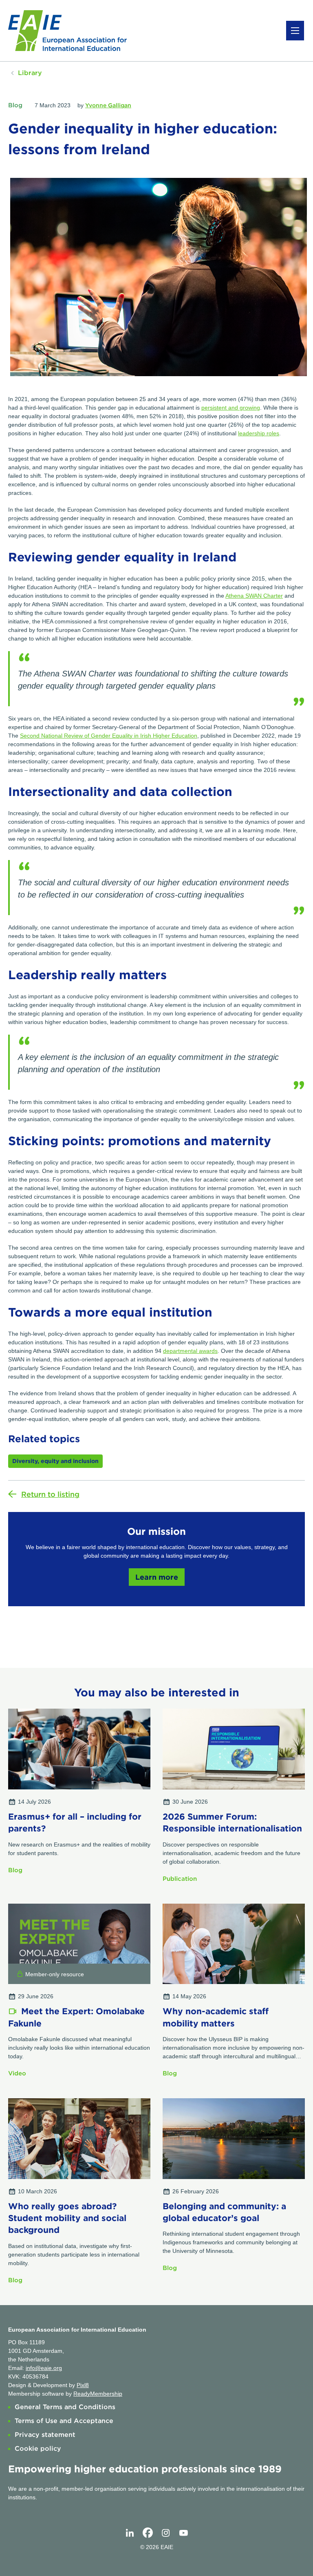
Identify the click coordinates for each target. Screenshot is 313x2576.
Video (17, 2073)
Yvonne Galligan (108, 105)
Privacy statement (45, 2435)
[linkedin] (130, 2533)
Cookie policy (38, 2449)
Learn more (157, 1577)
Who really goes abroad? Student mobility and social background (67, 2218)
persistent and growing (231, 408)
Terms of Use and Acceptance (64, 2421)
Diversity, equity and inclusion (55, 1461)
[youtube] (183, 2533)
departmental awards (190, 1351)
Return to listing (50, 1494)
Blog (15, 105)
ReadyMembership (98, 2394)
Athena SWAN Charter (254, 596)
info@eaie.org (44, 2368)
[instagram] (165, 2533)
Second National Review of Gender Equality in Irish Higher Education (109, 736)
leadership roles (259, 433)
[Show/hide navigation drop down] (295, 31)
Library (30, 73)
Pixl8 (83, 2385)
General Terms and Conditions (65, 2407)
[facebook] (148, 2533)
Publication (180, 1879)
